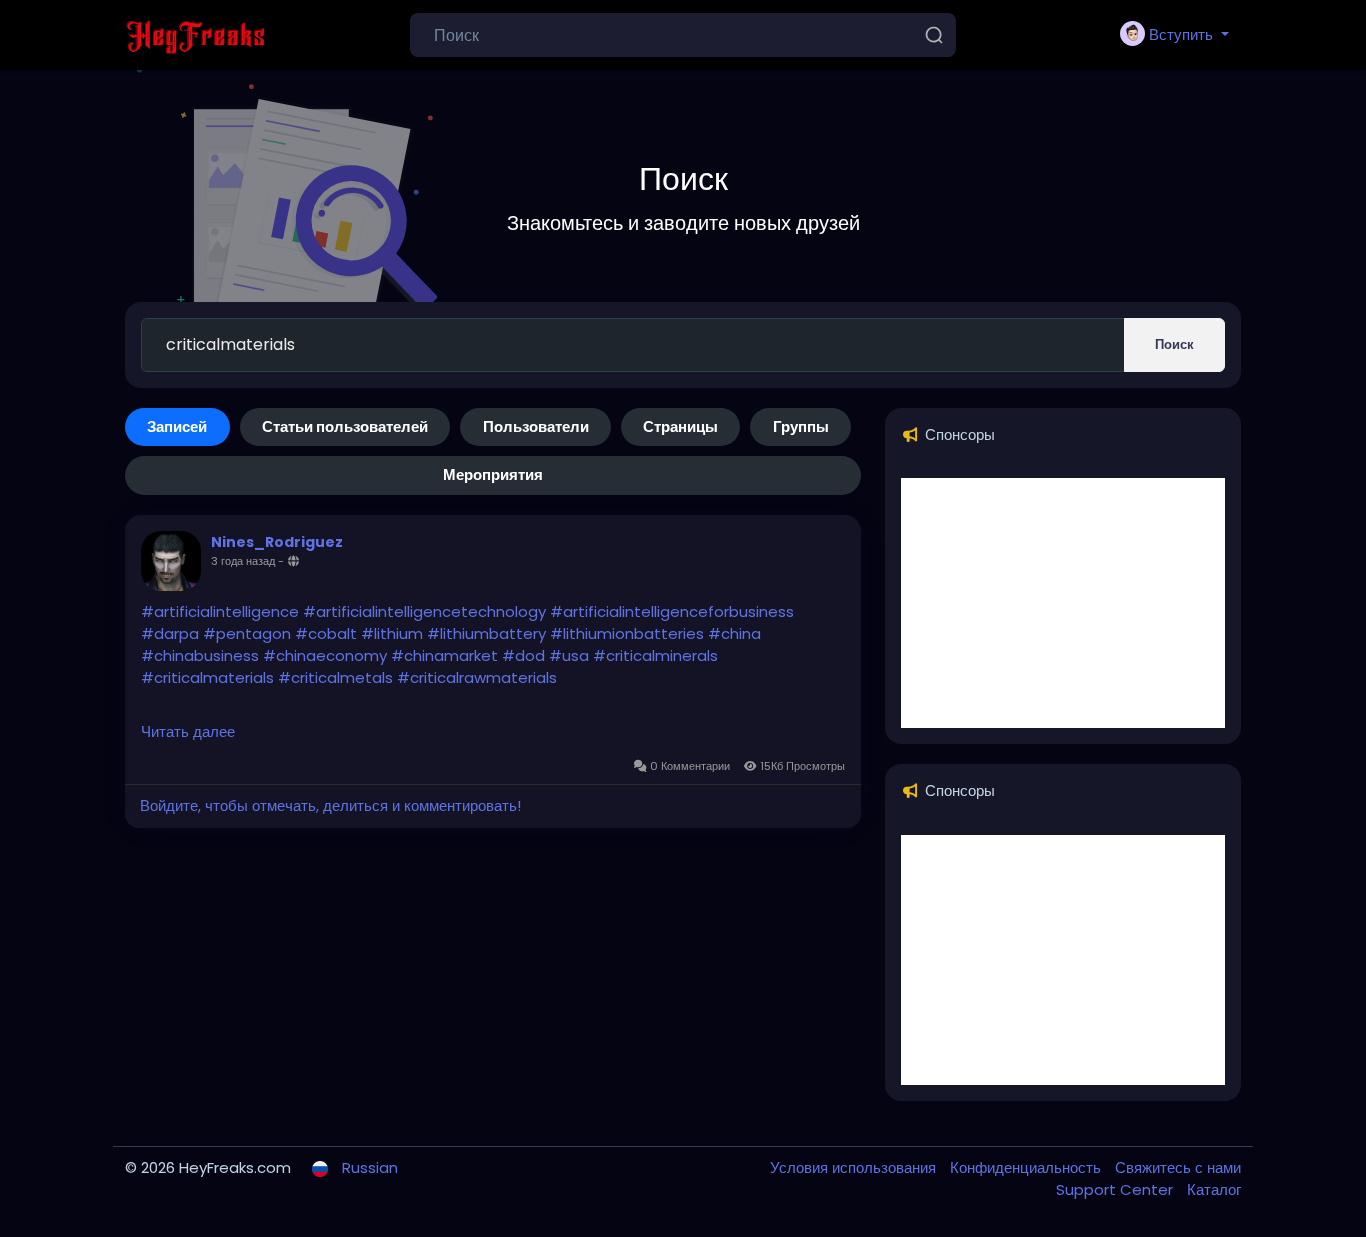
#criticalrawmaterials (477, 677)
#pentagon (247, 633)
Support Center (1116, 1189)
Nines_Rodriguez (277, 542)
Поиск (1174, 344)
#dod (523, 655)
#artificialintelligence (220, 611)
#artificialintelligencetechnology (424, 611)
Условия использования (855, 1167)
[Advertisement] (1063, 603)
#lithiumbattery (486, 633)
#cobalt (326, 633)
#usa (569, 655)
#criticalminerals (655, 655)
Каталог (1214, 1189)
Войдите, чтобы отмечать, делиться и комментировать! (330, 805)
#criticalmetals (335, 677)
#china (734, 633)
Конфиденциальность (1027, 1167)
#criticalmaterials (207, 677)
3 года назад (243, 561)
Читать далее (188, 731)
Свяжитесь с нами (1178, 1167)
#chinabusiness (200, 655)
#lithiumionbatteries (627, 633)
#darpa (170, 633)
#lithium (392, 633)
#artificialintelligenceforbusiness (672, 611)
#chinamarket (444, 655)
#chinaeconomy (325, 655)
